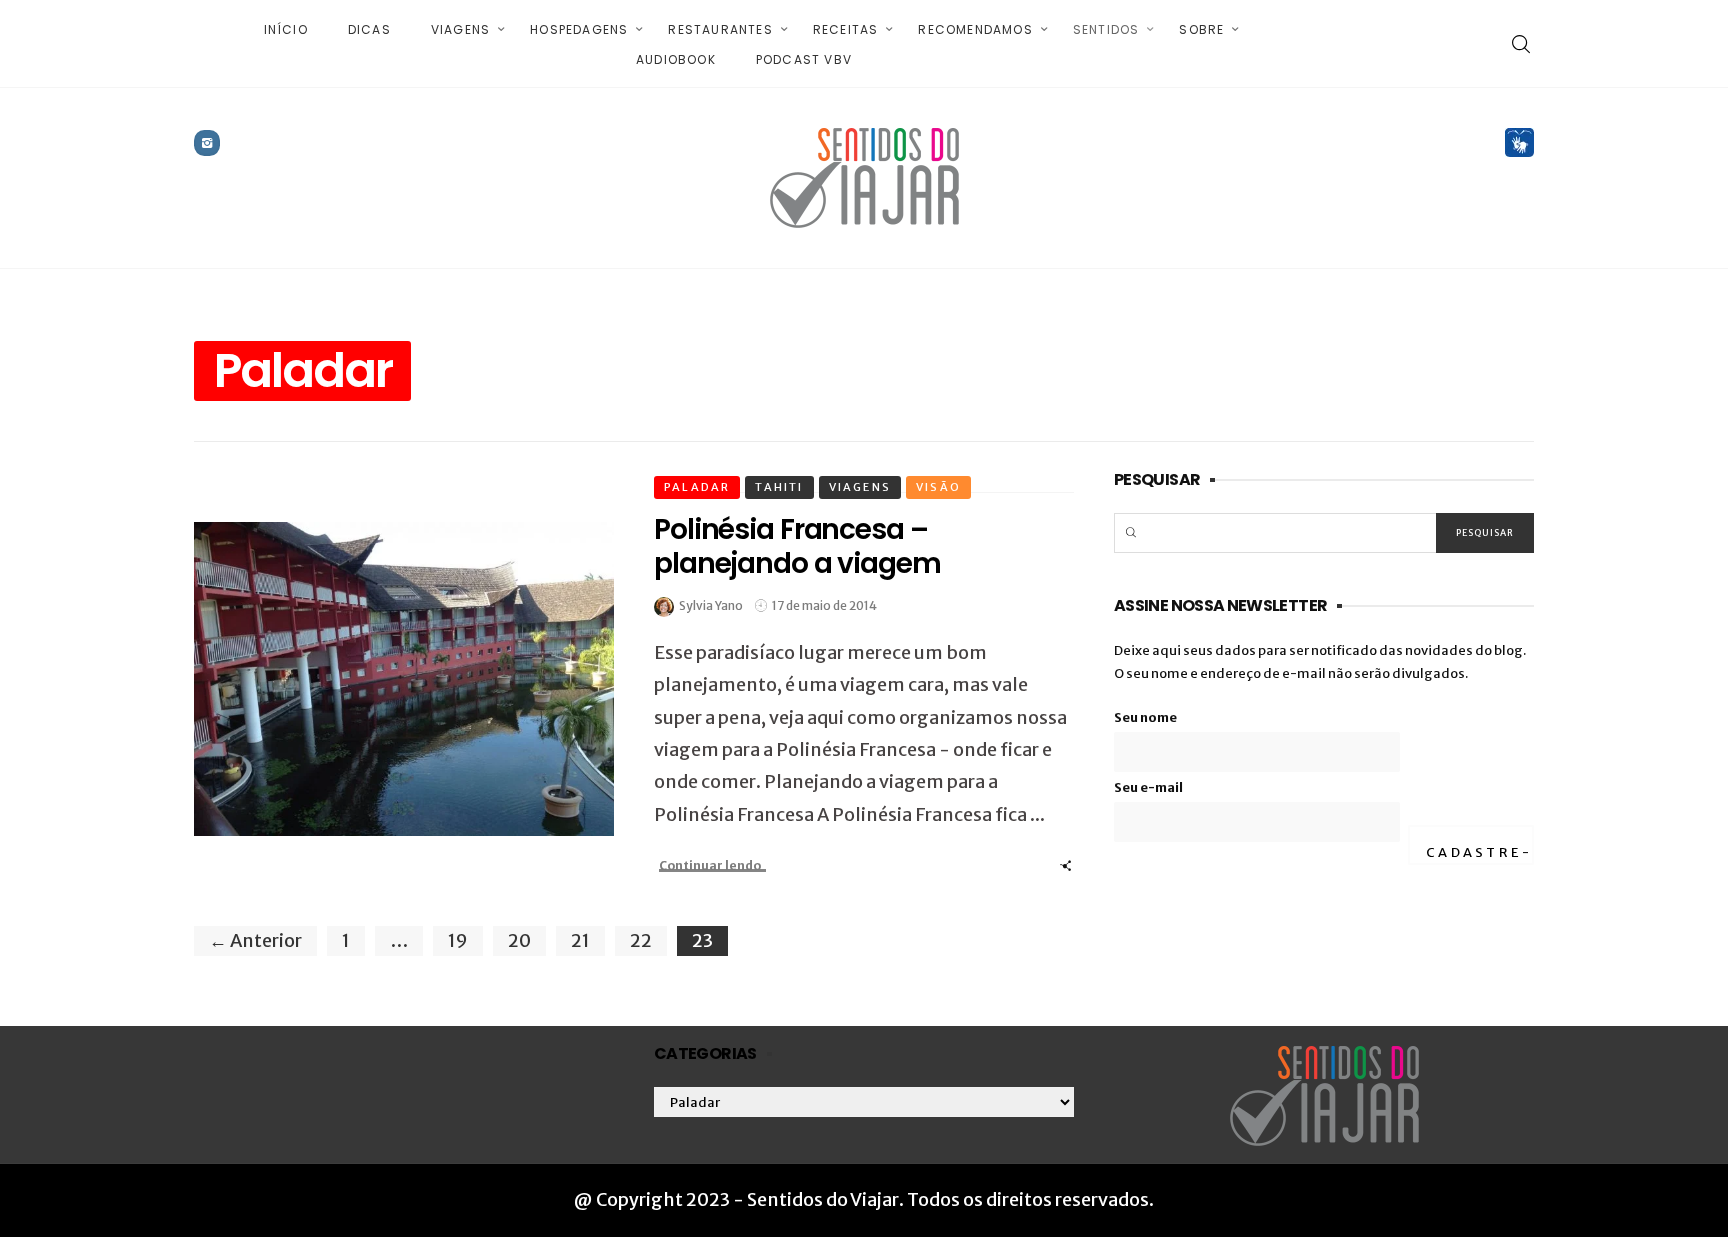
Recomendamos (975, 29)
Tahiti (779, 487)
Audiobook (676, 59)
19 (458, 940)
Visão (938, 487)
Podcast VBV (804, 59)
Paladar (697, 487)
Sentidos (1106, 29)
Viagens (460, 29)
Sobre (1201, 29)
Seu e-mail (1148, 787)
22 (641, 940)
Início (286, 29)
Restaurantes (720, 29)
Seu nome (1145, 717)
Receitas (846, 29)
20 (519, 940)
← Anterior (255, 940)
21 (580, 940)
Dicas (369, 29)
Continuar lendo (710, 865)
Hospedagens (579, 29)
